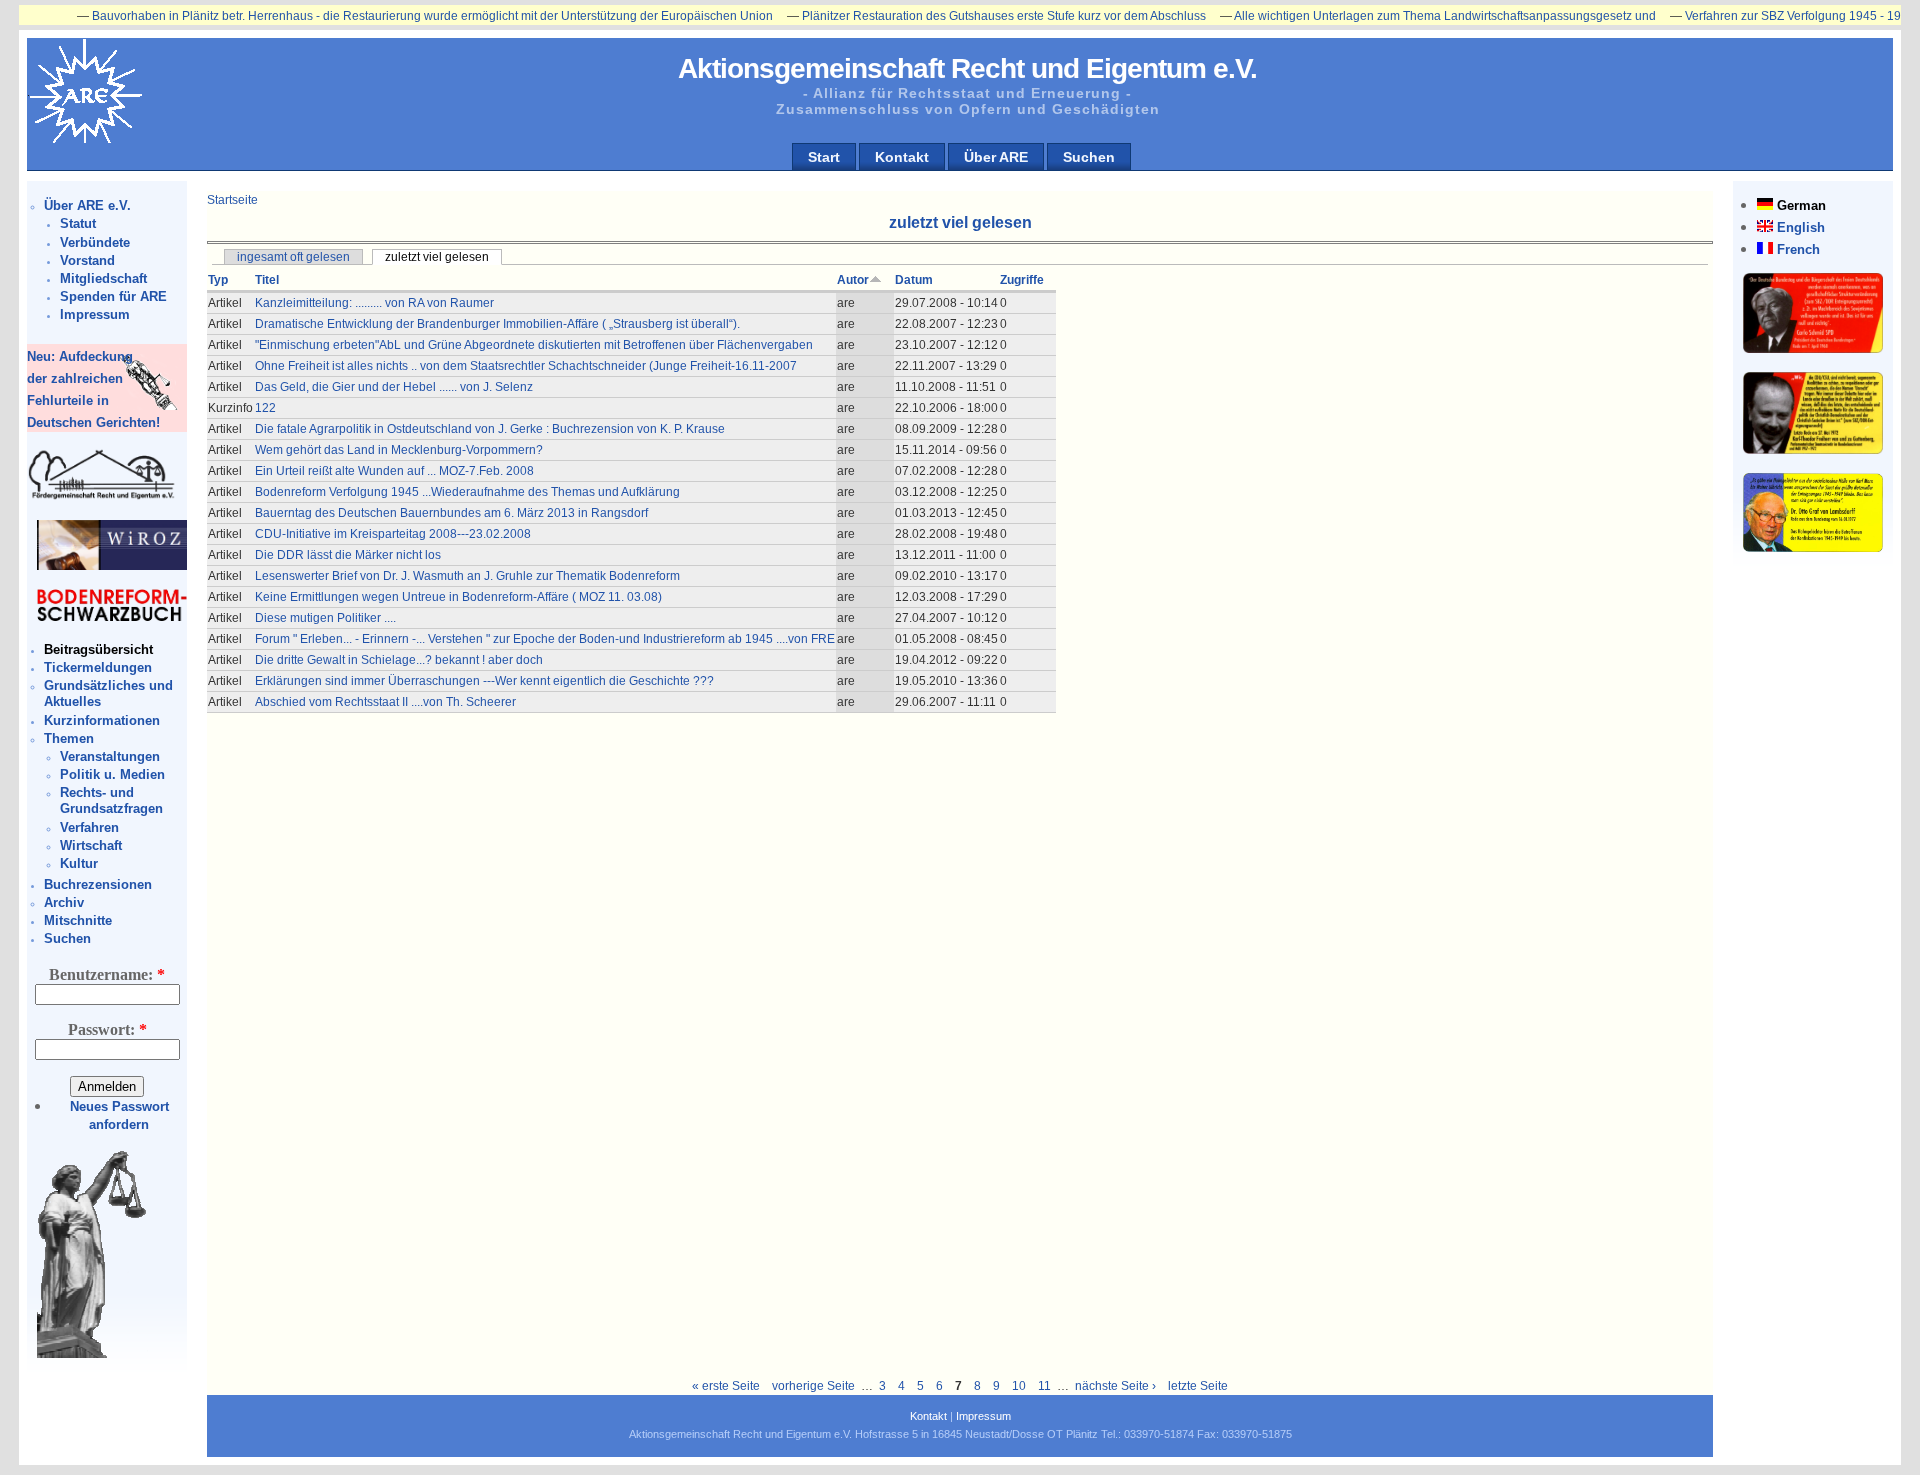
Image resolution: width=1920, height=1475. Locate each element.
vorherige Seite (813, 1386)
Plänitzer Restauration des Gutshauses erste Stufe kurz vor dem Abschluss (958, 16)
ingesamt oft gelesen (293, 257)
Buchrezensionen (98, 884)
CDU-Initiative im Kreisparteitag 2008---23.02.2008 (393, 534)
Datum (914, 280)
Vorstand (87, 260)
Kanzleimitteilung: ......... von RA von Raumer (374, 303)
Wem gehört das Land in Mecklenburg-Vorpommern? (399, 450)
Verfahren (89, 827)
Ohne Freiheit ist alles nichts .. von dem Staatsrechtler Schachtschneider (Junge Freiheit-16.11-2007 (526, 366)
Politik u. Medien (112, 774)
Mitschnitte (78, 920)
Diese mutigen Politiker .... (325, 618)
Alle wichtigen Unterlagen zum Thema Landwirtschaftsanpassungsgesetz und (1399, 16)
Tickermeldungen (98, 667)
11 (1044, 1386)
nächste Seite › (1115, 1386)
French (1798, 249)
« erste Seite (726, 1386)
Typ (218, 280)
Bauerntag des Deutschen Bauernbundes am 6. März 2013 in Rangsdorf (451, 513)
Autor (853, 280)
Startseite (232, 200)
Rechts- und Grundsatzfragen (111, 800)
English (1801, 227)
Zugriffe (1022, 280)
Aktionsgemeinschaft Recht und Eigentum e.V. (967, 68)
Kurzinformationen (102, 720)
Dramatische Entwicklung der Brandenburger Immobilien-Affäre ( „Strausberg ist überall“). (497, 324)
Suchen (1089, 157)
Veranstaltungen (110, 756)
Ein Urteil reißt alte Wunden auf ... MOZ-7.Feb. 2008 (394, 471)
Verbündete (95, 242)
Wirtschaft (91, 845)
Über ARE (996, 157)
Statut (78, 223)
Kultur (79, 863)
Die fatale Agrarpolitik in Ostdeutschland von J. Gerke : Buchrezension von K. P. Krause (490, 429)
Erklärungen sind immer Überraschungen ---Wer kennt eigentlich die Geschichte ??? (484, 681)
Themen (69, 738)
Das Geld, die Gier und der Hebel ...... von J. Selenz (394, 387)
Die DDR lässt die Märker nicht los (348, 555)
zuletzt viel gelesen (437, 257)
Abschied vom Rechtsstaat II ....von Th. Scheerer (385, 702)
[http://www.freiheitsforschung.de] (102, 496)
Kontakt (902, 157)
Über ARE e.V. (87, 205)
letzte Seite (1198, 1386)
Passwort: (107, 1029)
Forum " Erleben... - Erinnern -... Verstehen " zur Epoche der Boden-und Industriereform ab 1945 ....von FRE (545, 639)
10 (1019, 1386)
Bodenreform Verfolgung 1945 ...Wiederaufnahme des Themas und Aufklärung (467, 492)
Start (824, 157)
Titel (267, 280)
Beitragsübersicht (98, 649)
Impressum (95, 314)
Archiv (64, 902)
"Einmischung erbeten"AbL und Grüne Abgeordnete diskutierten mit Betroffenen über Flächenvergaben (534, 345)
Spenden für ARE (113, 296)
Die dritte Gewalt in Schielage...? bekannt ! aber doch (399, 660)
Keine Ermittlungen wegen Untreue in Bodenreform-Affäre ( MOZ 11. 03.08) (458, 597)
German (1801, 205)
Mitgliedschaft (103, 278)
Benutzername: (107, 974)
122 (265, 408)
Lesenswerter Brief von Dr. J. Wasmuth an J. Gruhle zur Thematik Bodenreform (467, 576)
